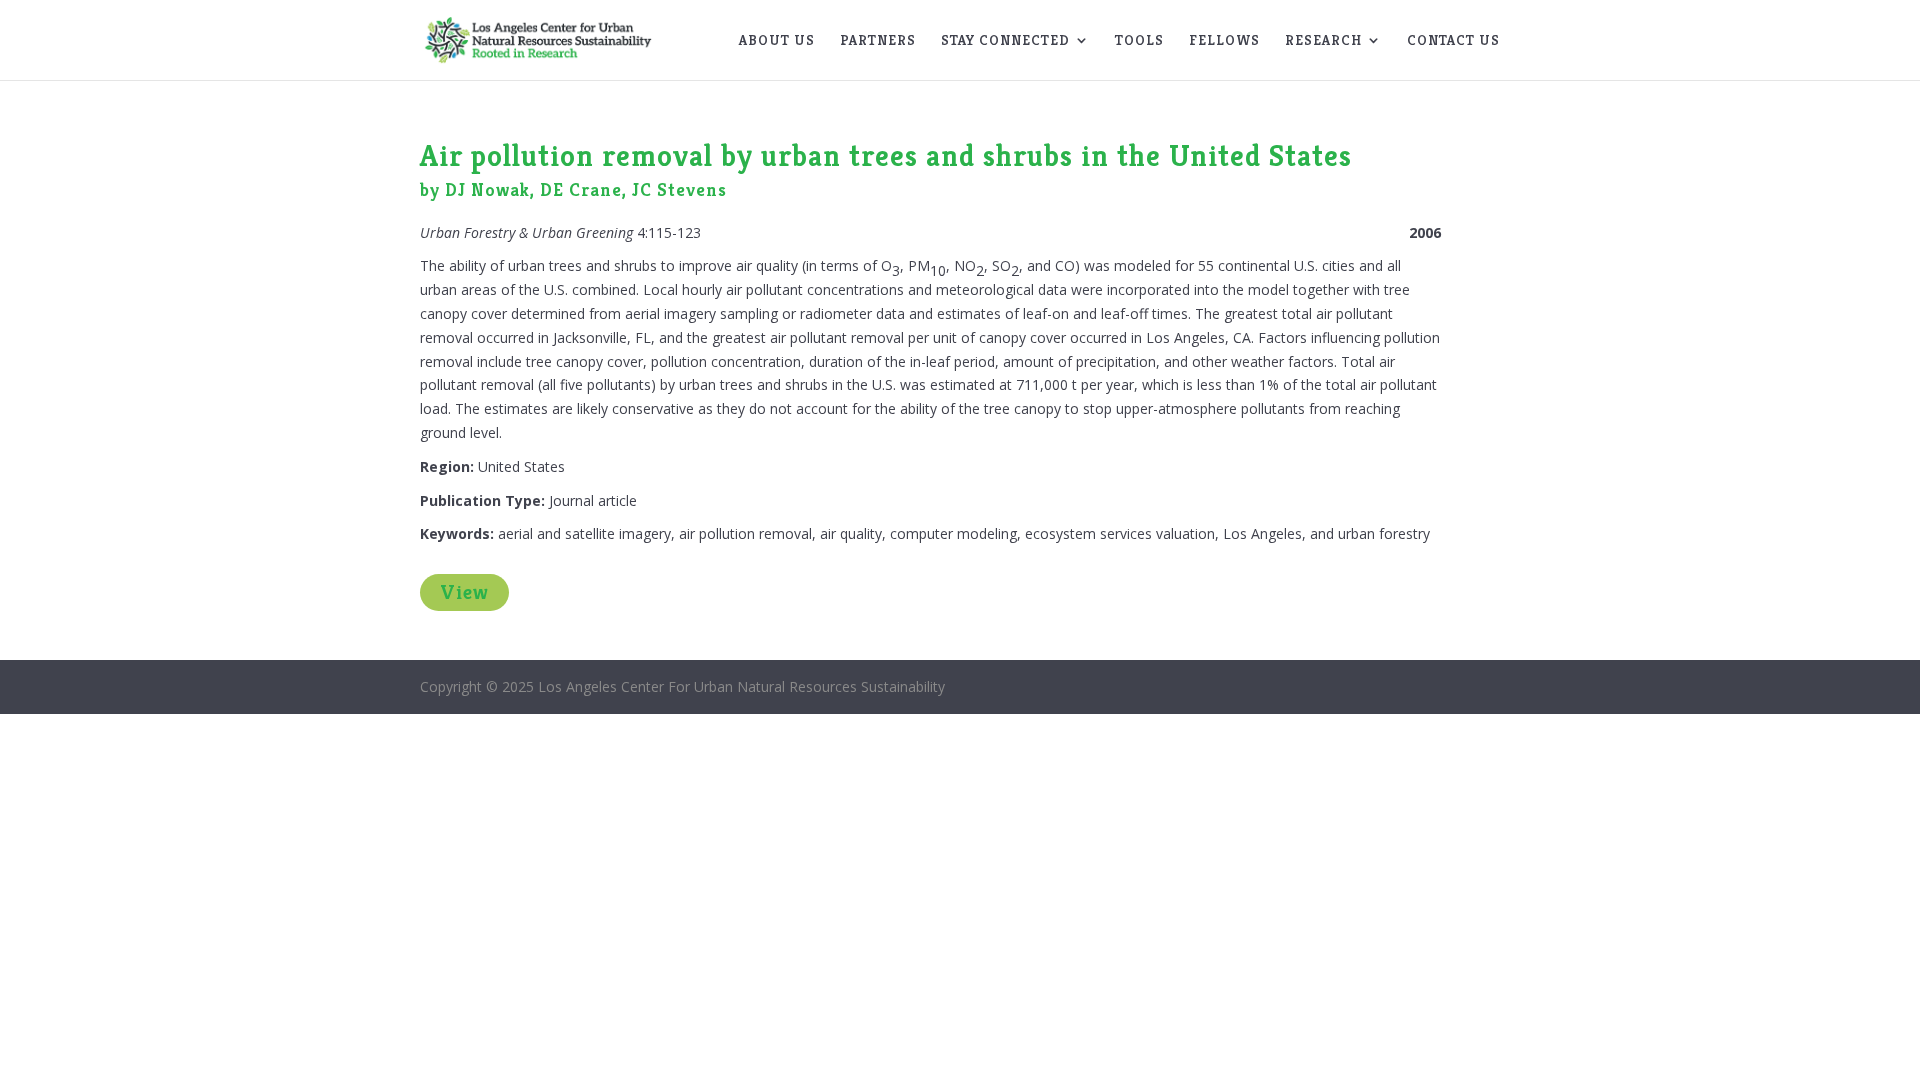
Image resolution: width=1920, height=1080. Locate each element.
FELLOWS (1224, 41)
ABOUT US (777, 41)
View (464, 592)
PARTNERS (878, 41)
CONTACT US (1453, 41)
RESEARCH (1323, 41)
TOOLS (1139, 41)
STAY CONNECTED (1005, 41)
